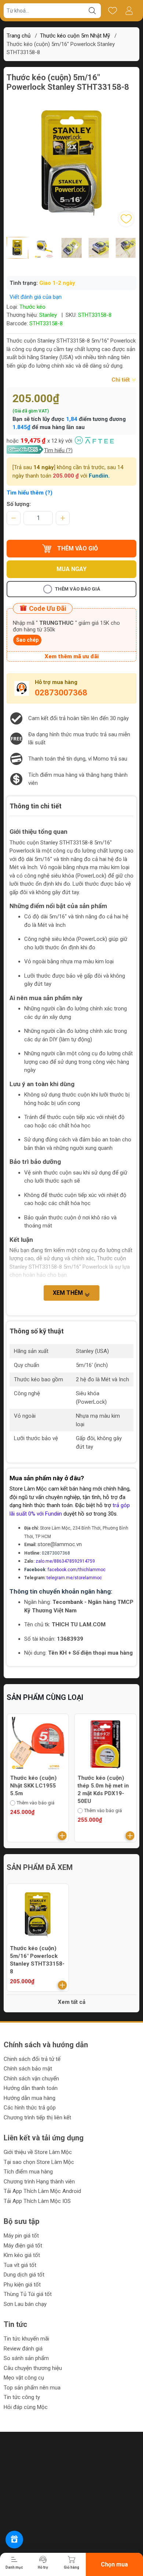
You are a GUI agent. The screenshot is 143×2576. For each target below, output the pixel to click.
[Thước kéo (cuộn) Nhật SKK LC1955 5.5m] (38, 1745)
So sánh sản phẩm (26, 2358)
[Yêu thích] (112, 11)
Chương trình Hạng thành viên (39, 2182)
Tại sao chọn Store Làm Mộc (39, 2162)
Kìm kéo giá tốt (22, 2255)
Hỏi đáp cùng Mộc (26, 2407)
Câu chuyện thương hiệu (33, 2368)
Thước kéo (32, 307)
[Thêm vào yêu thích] (126, 219)
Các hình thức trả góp (30, 2108)
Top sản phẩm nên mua (32, 2388)
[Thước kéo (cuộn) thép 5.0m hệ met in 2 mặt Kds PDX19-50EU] (106, 1745)
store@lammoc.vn (60, 1544)
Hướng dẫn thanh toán (31, 2088)
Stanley (48, 315)
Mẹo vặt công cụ (24, 2378)
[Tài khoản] (129, 11)
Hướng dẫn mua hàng (30, 2098)
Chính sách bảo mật (28, 2069)
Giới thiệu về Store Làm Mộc (38, 2152)
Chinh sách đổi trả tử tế (32, 2059)
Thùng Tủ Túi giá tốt (28, 2294)
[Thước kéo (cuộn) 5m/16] (38, 1915)
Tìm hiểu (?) (58, 450)
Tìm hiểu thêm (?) (30, 493)
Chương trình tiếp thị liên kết (37, 2118)
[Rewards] (14, 2540)
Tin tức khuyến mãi (26, 2339)
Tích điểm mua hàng (28, 2172)
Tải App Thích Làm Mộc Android (42, 2191)
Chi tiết (121, 380)
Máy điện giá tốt (23, 2246)
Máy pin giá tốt (21, 2236)
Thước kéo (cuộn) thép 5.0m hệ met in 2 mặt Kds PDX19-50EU (103, 1790)
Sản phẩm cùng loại (45, 1697)
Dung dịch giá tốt (24, 2275)
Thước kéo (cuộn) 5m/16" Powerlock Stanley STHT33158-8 (37, 1960)
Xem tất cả (72, 2002)
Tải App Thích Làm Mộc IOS (37, 2201)
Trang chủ (19, 36)
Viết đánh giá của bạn (36, 297)
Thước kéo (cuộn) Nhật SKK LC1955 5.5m (33, 1786)
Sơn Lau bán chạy (25, 2304)
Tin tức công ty (22, 2397)
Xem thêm (69, 1293)
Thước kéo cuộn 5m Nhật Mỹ (75, 36)
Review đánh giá (23, 2349)
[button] (66, 264)
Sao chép (27, 640)
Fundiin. (99, 476)
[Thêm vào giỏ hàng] (62, 1836)
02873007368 (61, 693)
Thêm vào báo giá (78, 589)
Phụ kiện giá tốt (22, 2285)
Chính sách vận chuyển (31, 2079)
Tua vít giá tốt (20, 2265)
